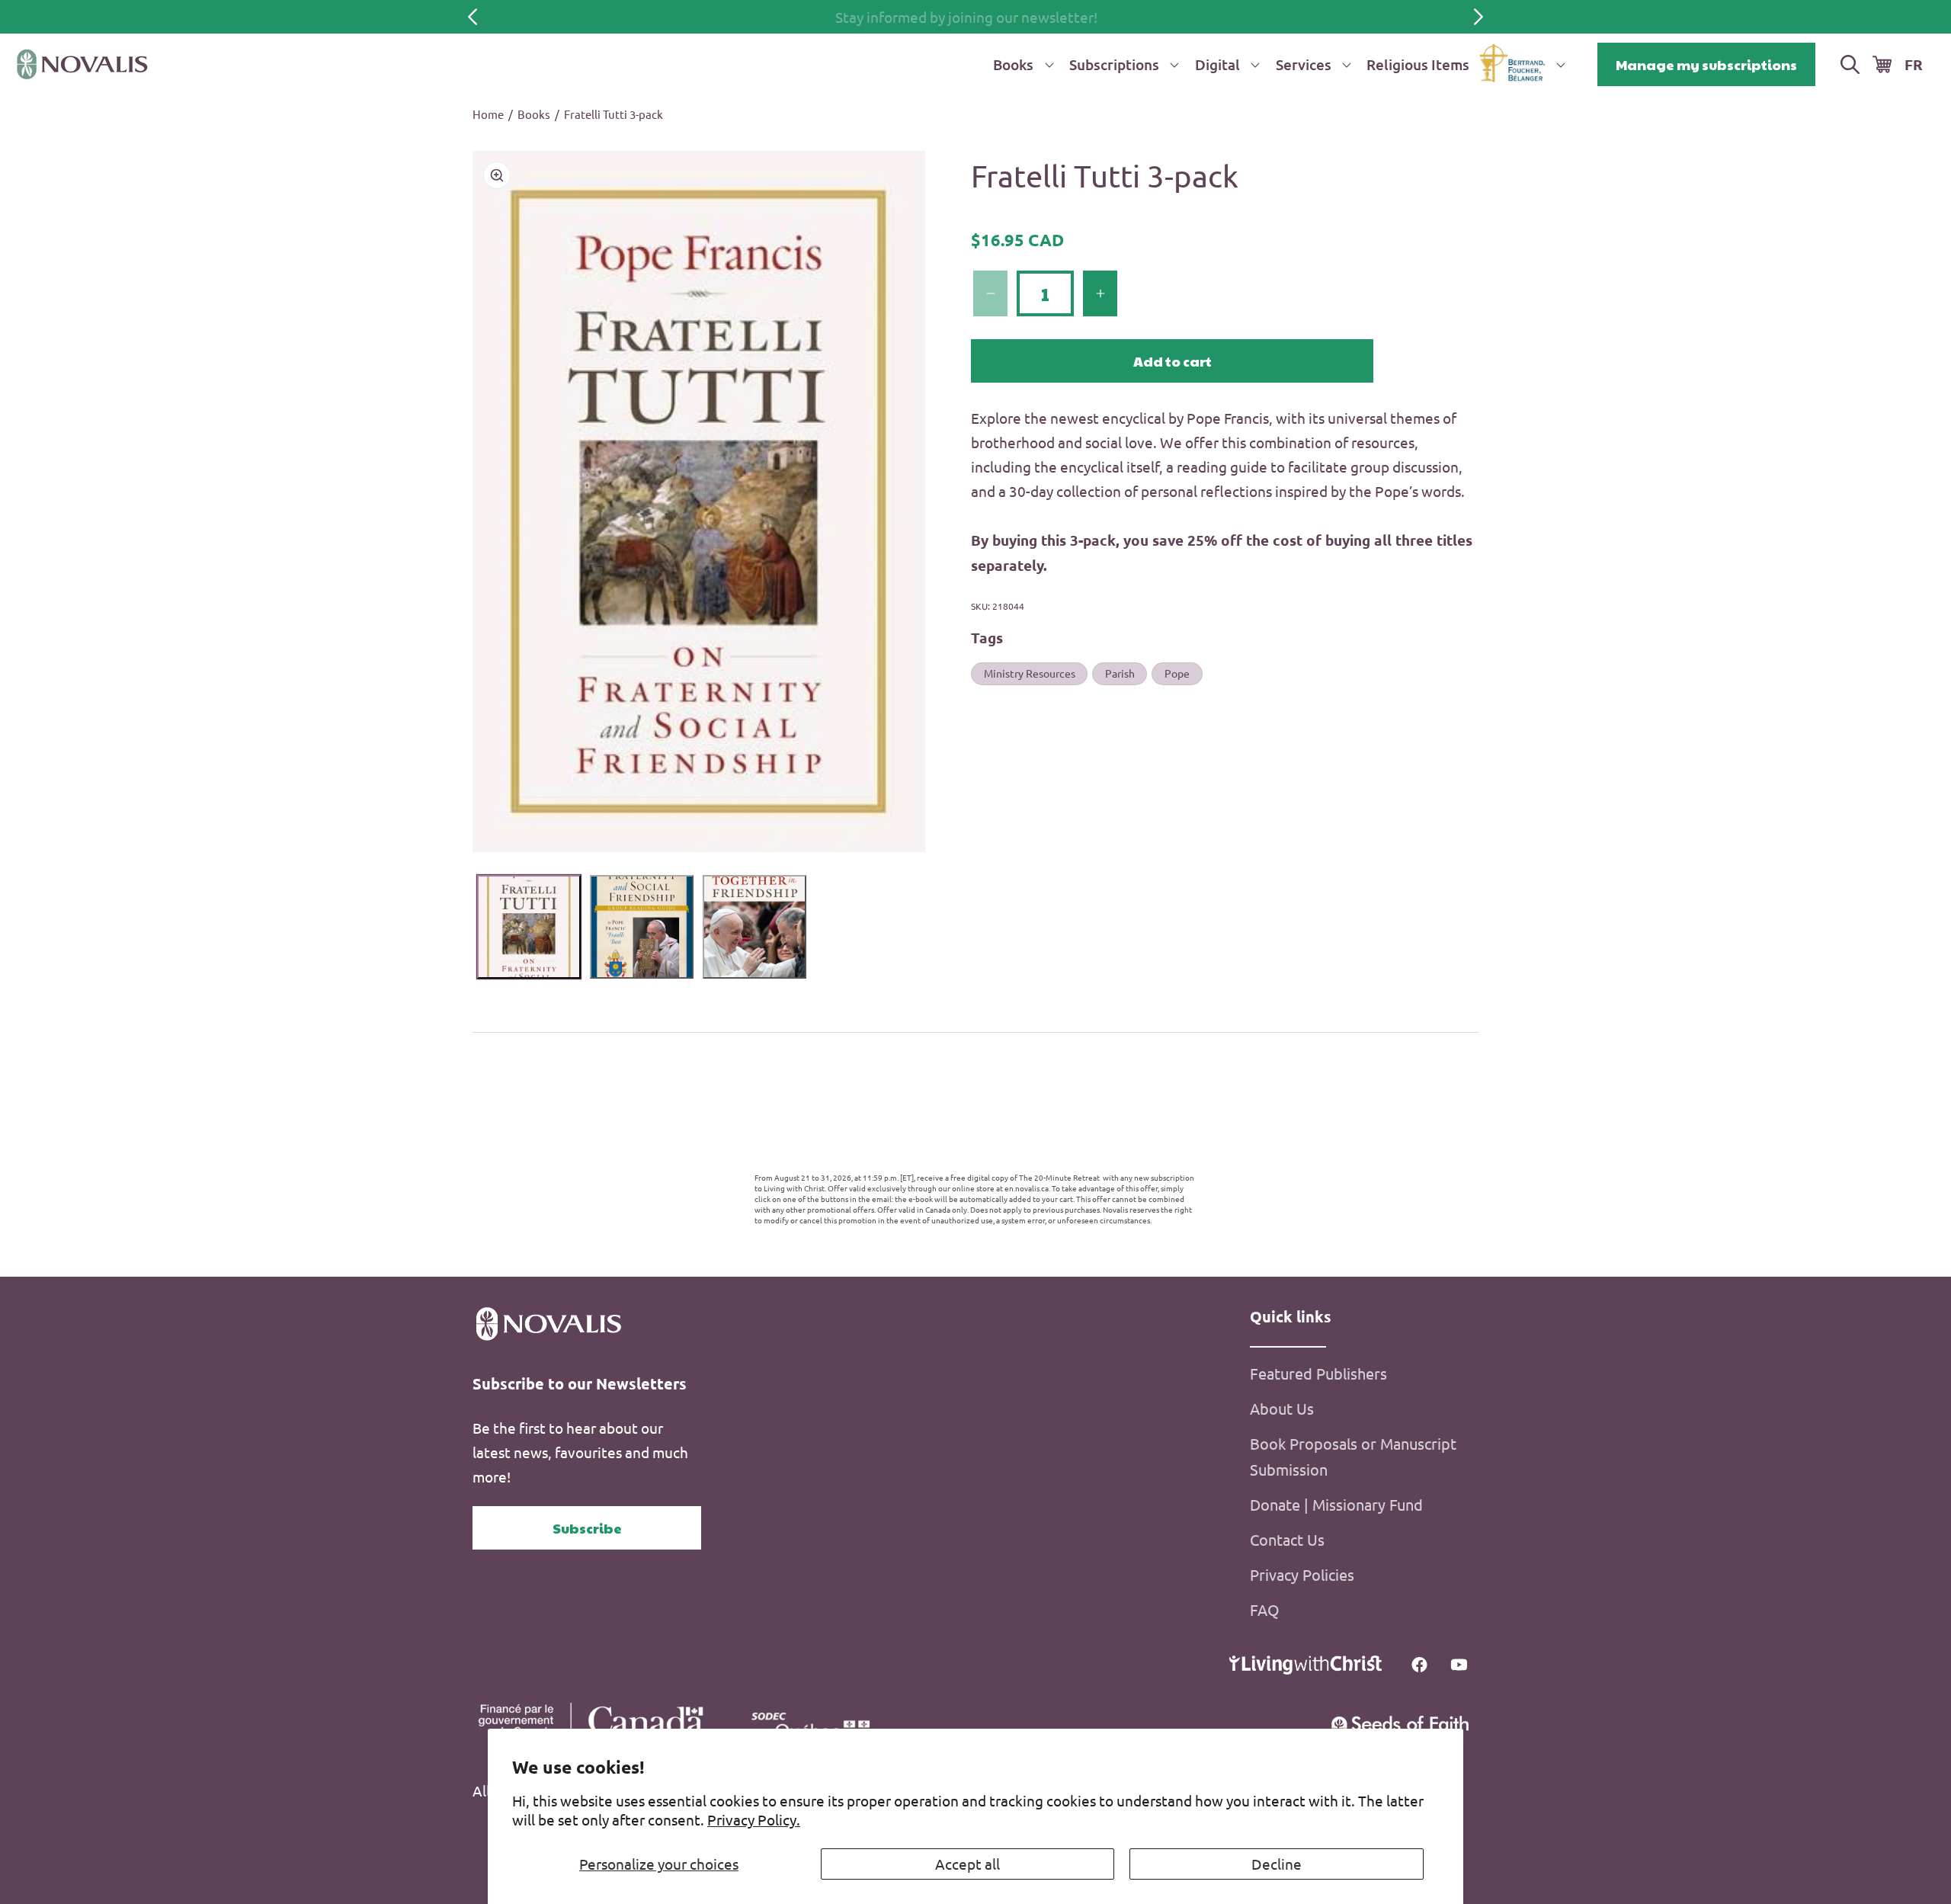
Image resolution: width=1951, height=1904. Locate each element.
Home (488, 114)
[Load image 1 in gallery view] (529, 927)
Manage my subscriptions (1706, 64)
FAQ (1265, 1609)
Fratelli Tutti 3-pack (613, 114)
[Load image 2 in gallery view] (642, 927)
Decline (1277, 1864)
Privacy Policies (1302, 1574)
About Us (1282, 1408)
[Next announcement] (1478, 17)
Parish (1120, 673)
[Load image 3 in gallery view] (754, 927)
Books (534, 114)
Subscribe (587, 1528)
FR (1914, 64)
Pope (1177, 673)
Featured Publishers (1318, 1373)
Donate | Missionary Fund (1336, 1504)
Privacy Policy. (754, 1819)
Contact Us (1287, 1539)
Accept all (967, 1864)
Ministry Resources (1030, 673)
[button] (1020, 64)
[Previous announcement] (473, 17)
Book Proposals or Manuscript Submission (1353, 1456)
